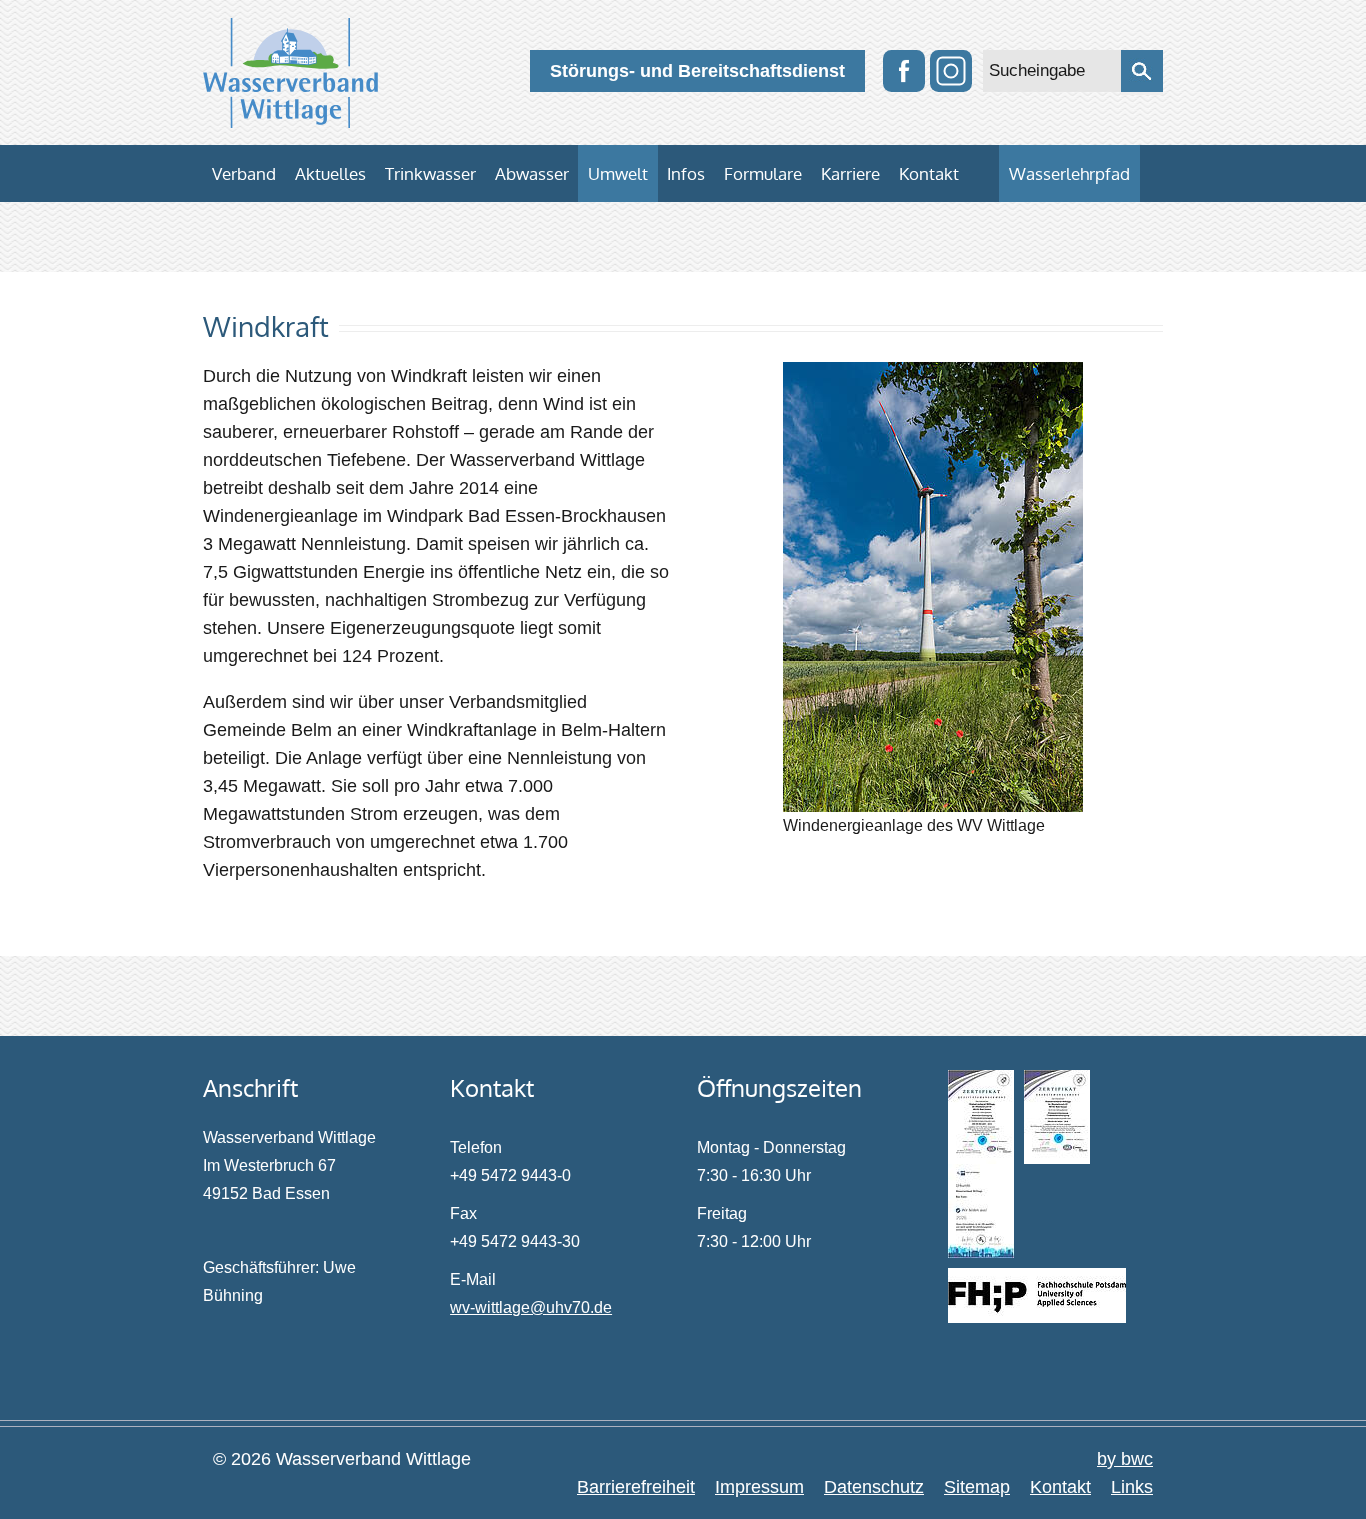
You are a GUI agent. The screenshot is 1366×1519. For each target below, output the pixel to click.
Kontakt (1060, 1487)
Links (1132, 1487)
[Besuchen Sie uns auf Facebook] (904, 71)
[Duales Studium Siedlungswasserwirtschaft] (1037, 1295)
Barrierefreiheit (636, 1487)
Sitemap (977, 1487)
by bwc (1125, 1459)
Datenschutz (874, 1487)
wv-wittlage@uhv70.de (531, 1307)
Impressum (759, 1487)
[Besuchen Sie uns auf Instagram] (951, 71)
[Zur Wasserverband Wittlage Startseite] (290, 73)
